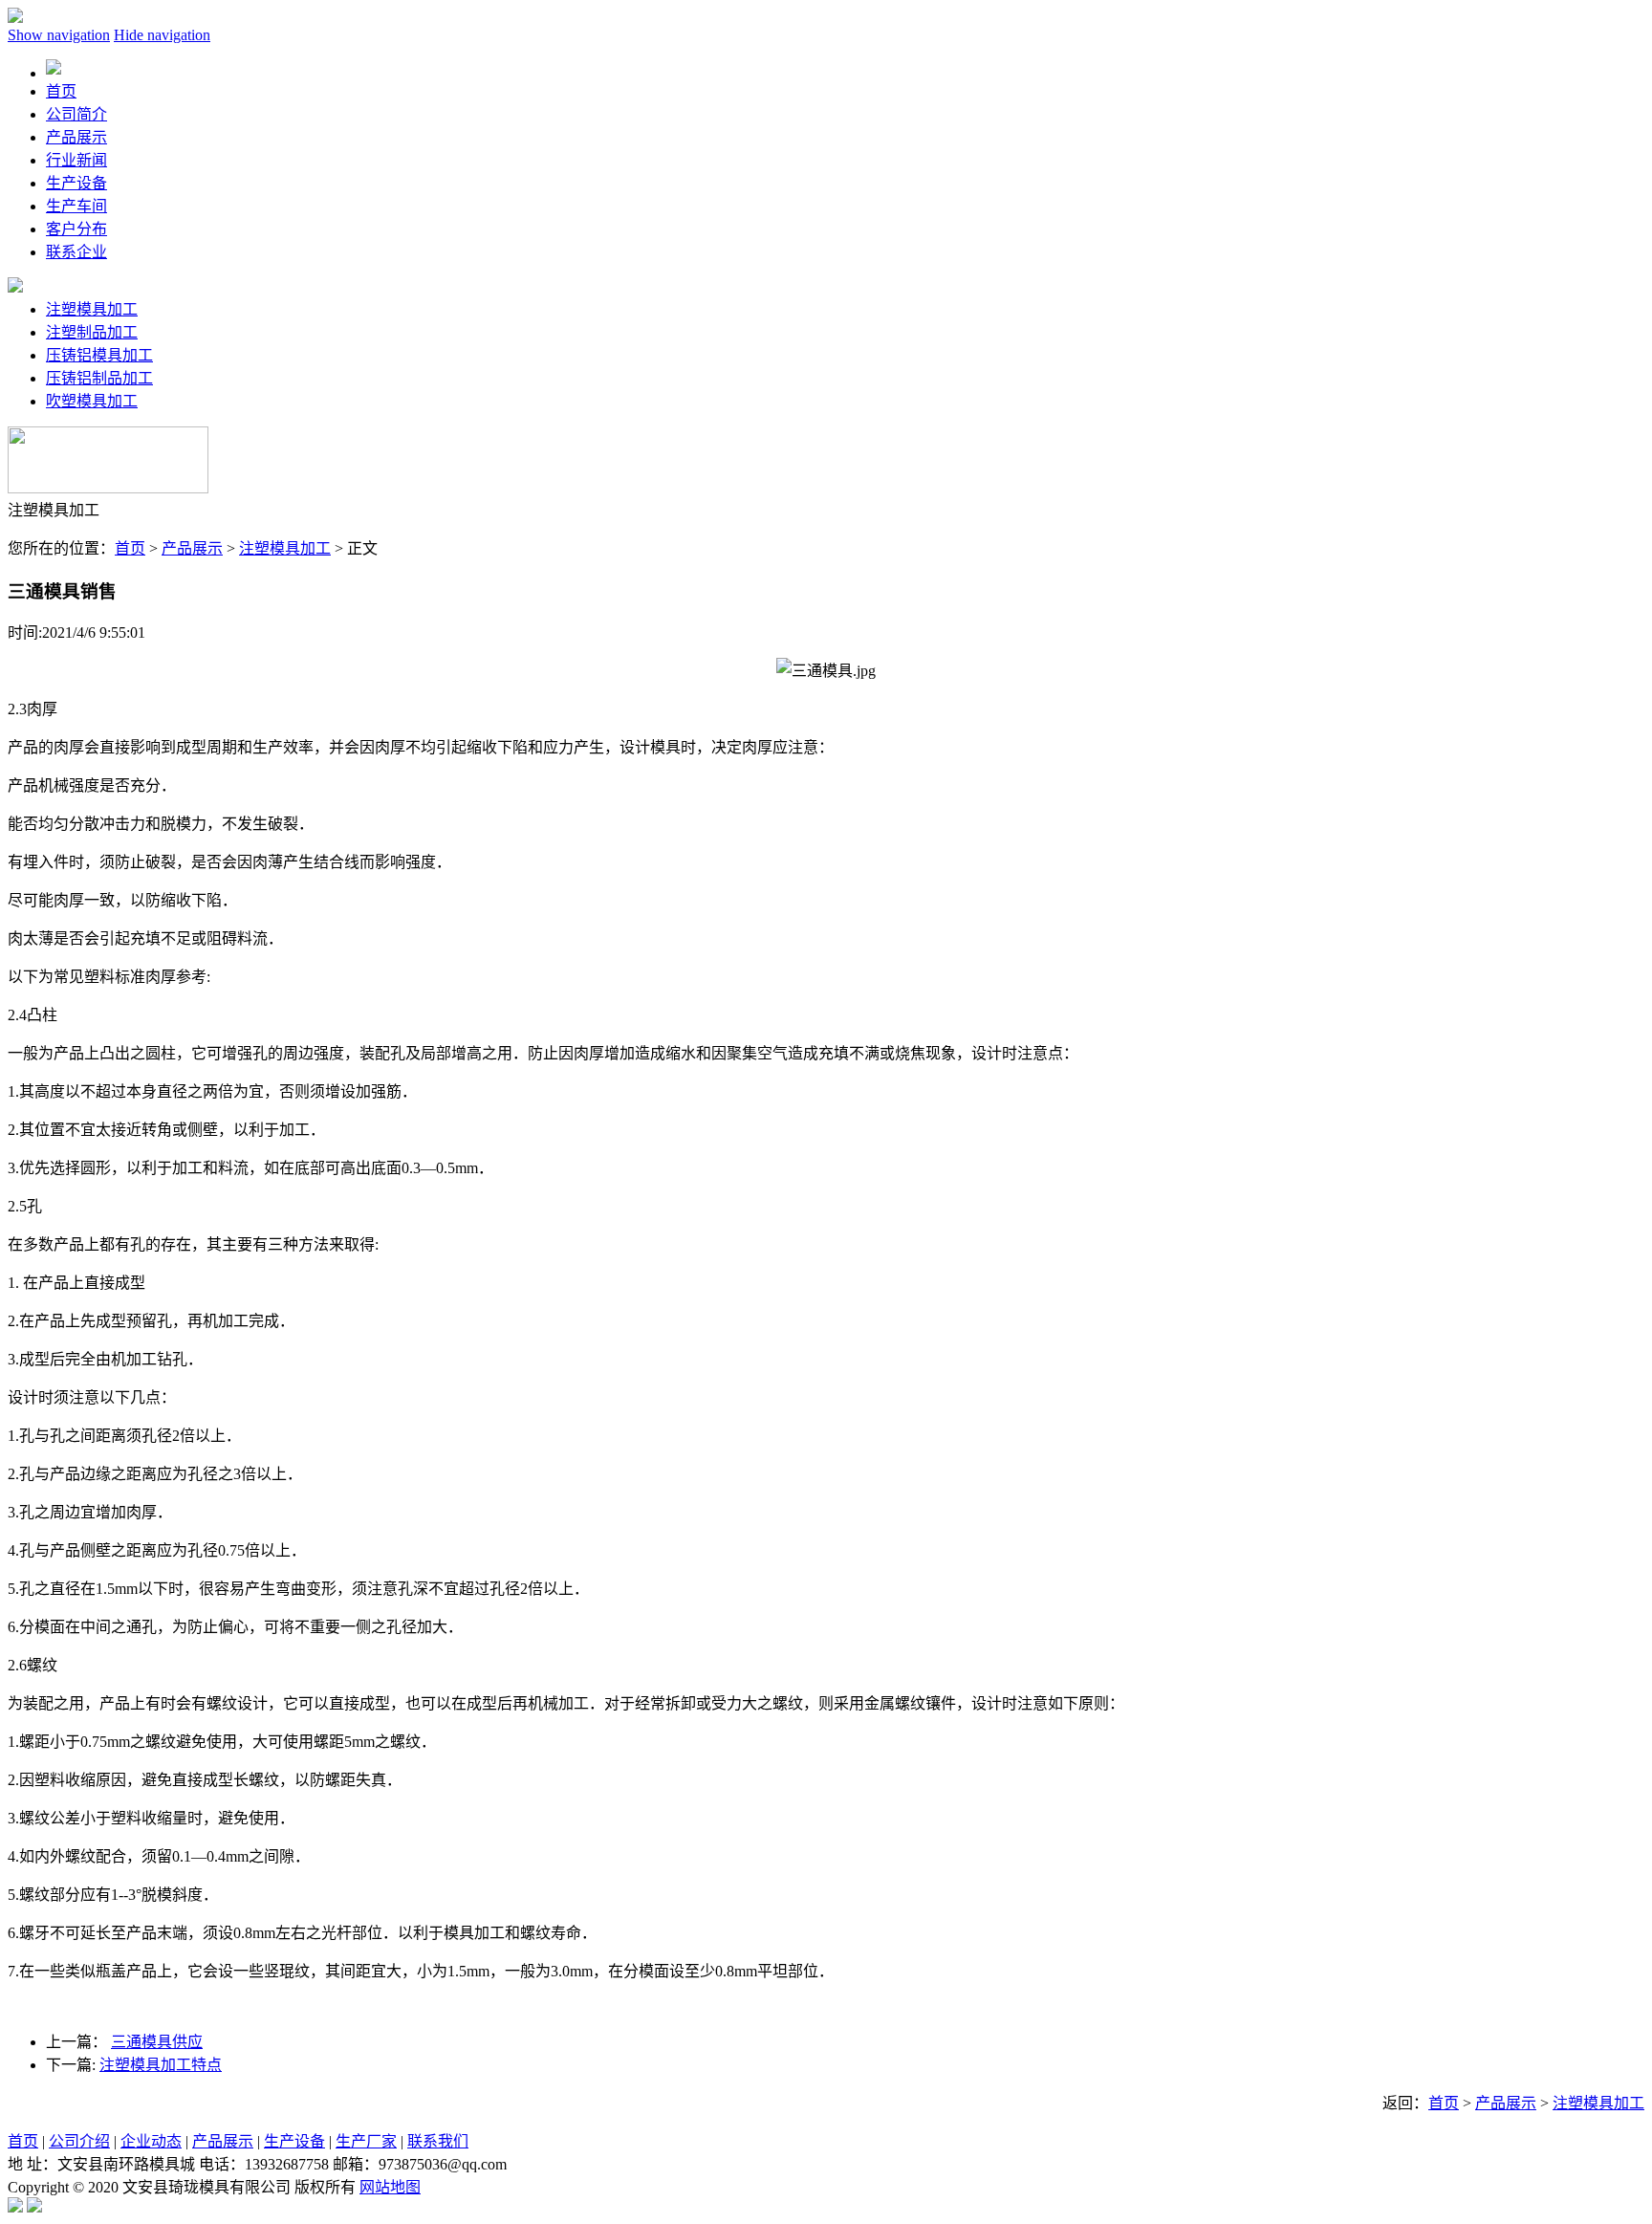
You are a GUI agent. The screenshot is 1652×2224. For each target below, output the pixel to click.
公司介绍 (79, 2141)
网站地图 (390, 2187)
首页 (130, 548)
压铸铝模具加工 (99, 355)
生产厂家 (366, 2141)
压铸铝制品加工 (99, 378)
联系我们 (438, 2141)
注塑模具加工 (92, 309)
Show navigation (59, 35)
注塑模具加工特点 (161, 2065)
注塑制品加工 (92, 332)
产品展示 (192, 548)
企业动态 (151, 2141)
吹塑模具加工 (92, 401)
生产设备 (294, 2141)
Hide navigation (162, 35)
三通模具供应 (157, 2042)
